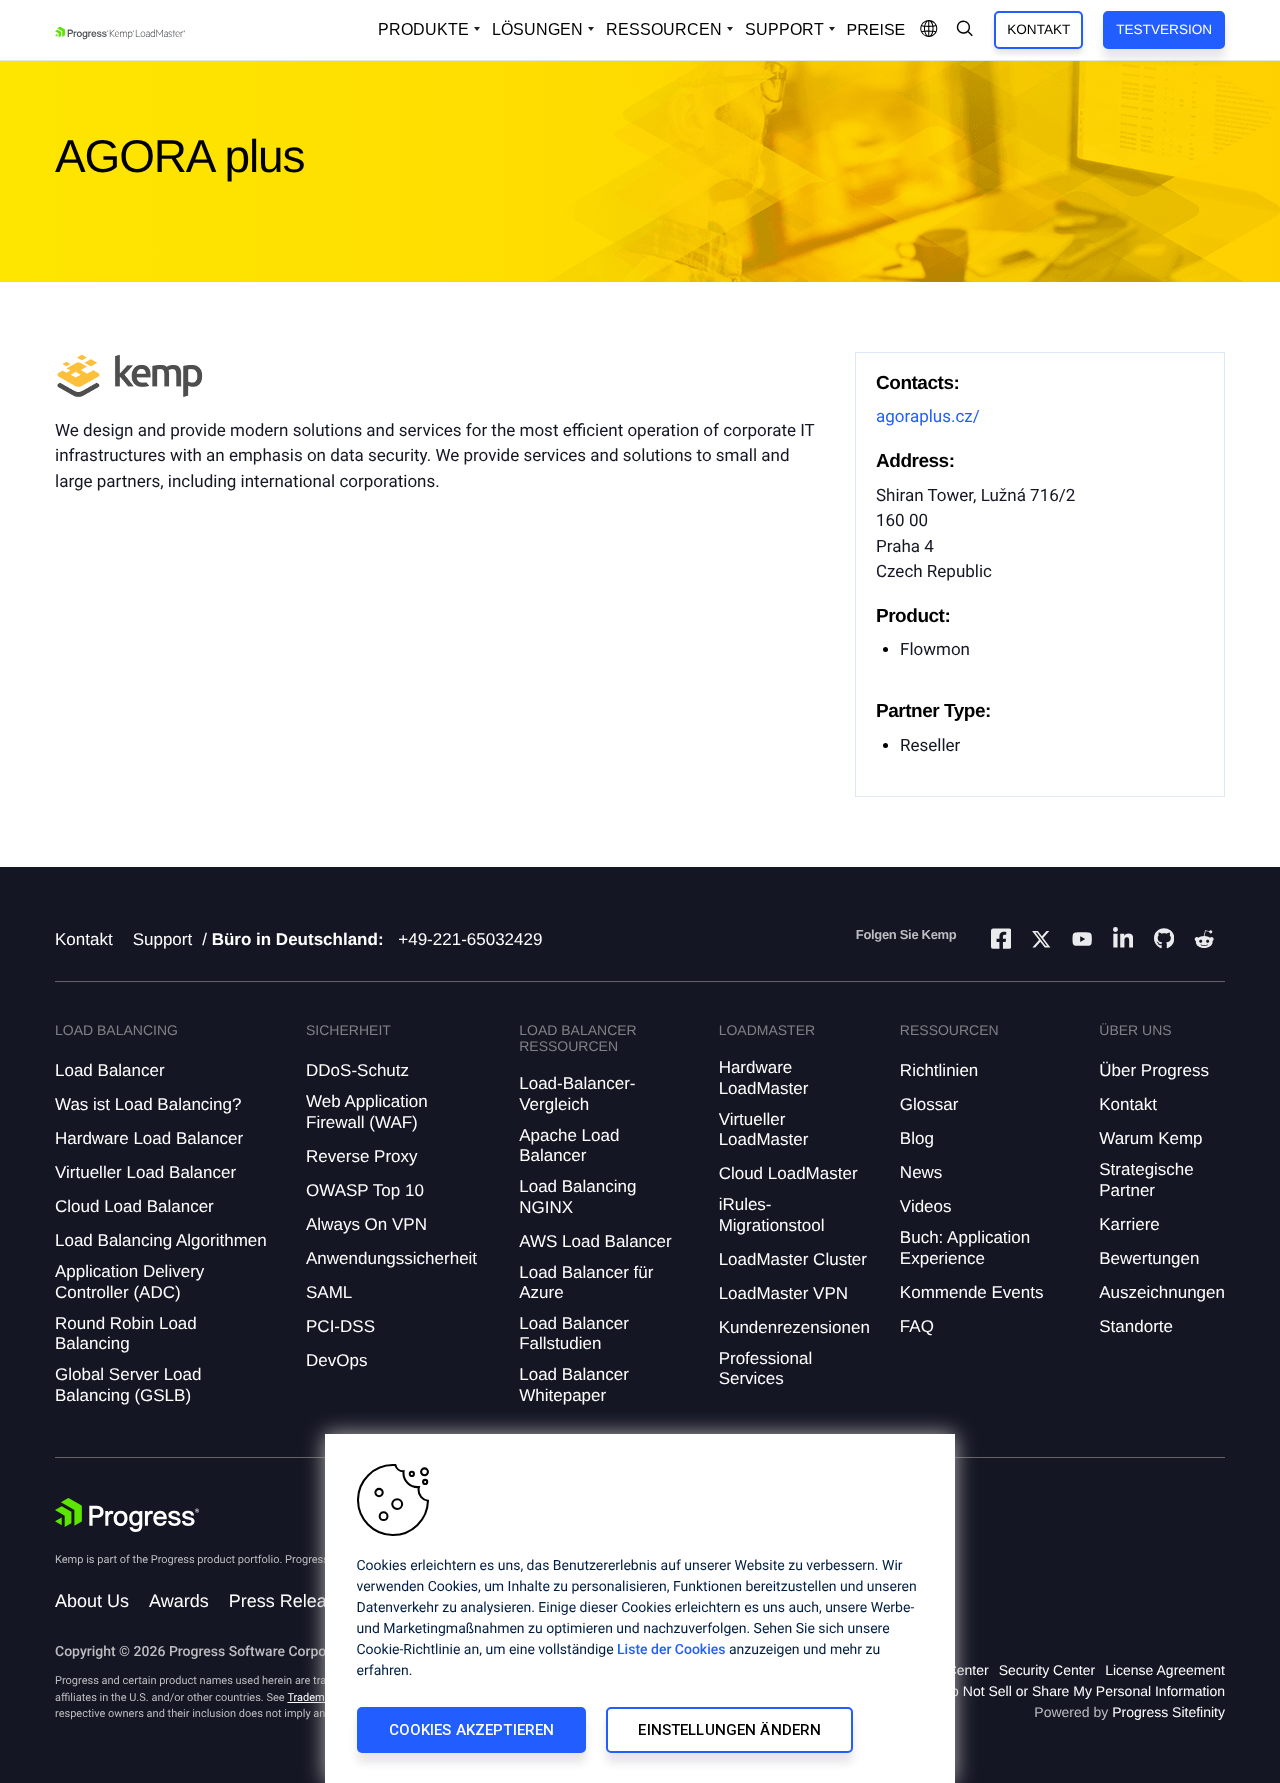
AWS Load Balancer (595, 1241)
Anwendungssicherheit (391, 1258)
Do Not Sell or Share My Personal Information (1083, 1691)
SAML (329, 1292)
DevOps (336, 1360)
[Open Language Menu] (929, 30)
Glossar (929, 1104)
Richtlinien (939, 1070)
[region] (640, 1608)
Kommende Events (972, 1292)
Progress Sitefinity (1168, 1712)
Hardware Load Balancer (149, 1138)
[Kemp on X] (1041, 942)
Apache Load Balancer (569, 1145)
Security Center (1047, 1670)
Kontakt (1038, 29)
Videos (926, 1206)
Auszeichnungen (1162, 1292)
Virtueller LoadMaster (764, 1129)
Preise (876, 30)
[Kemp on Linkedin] (1123, 941)
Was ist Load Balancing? (148, 1104)
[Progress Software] (127, 1515)
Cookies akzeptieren (472, 1730)
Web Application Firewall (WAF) (367, 1111)
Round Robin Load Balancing (126, 1333)
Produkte (423, 29)
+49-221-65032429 (470, 939)
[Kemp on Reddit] (1204, 942)
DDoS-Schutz (357, 1070)
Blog (917, 1138)
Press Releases (292, 1601)
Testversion (1164, 29)
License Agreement (1165, 1670)
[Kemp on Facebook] (1001, 941)
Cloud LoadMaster (788, 1173)
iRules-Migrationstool (772, 1214)
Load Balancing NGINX (577, 1196)
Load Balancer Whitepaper (574, 1384)
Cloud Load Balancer (134, 1206)
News (921, 1172)
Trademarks (316, 1697)
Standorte (1136, 1326)
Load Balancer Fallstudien (574, 1333)
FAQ (917, 1326)
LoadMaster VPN (783, 1293)
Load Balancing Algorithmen (161, 1240)
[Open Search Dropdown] (965, 30)
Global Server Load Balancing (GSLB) (128, 1384)
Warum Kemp (1150, 1138)
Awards (179, 1601)
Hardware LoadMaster (764, 1077)
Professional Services (766, 1368)
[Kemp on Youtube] (1082, 942)
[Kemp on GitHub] (1164, 941)
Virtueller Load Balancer (145, 1172)
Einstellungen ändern (729, 1730)
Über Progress (1154, 1070)
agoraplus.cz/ (928, 417)
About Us (92, 1601)
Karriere (1129, 1224)
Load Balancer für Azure (586, 1282)
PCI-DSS (340, 1326)
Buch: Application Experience (965, 1247)
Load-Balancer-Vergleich (577, 1093)
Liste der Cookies (671, 1650)
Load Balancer (110, 1070)
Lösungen (537, 29)
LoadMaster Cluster (793, 1259)
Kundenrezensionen (794, 1327)
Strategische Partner (1146, 1179)
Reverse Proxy (361, 1156)
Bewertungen (1149, 1258)
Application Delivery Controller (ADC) (129, 1281)
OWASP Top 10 (365, 1190)
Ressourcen (664, 29)
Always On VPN (366, 1224)
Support (784, 29)
